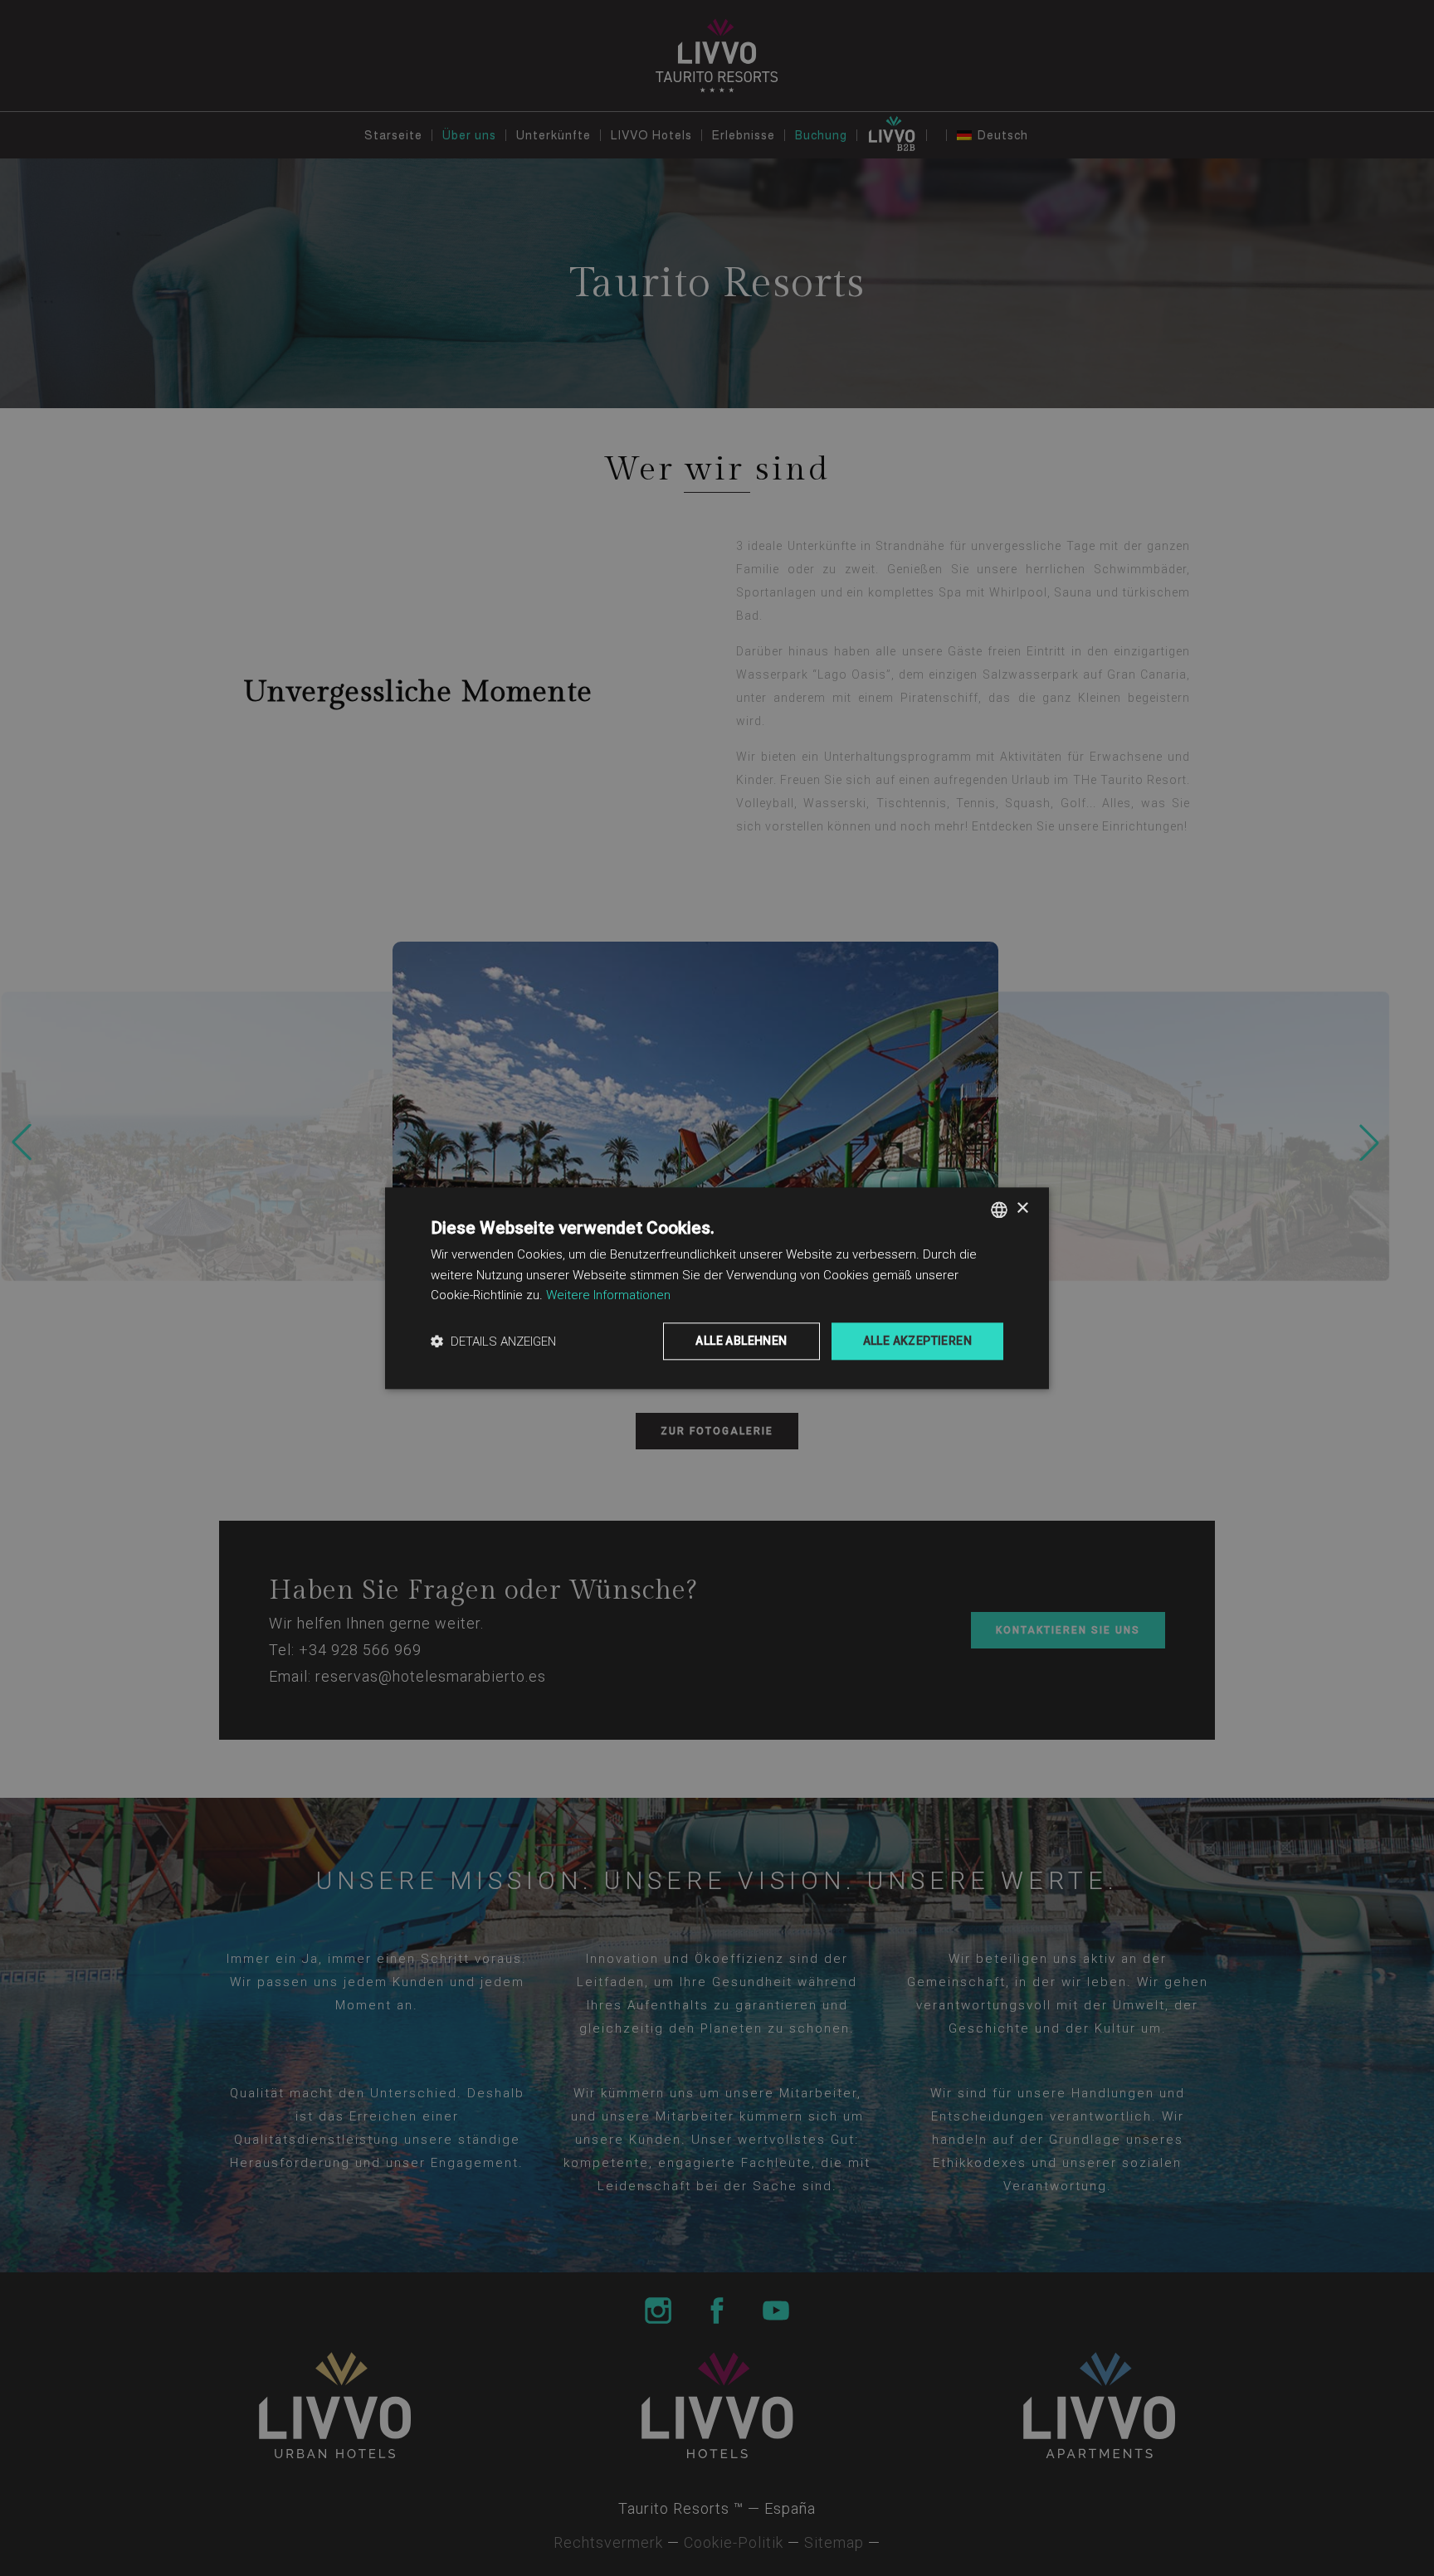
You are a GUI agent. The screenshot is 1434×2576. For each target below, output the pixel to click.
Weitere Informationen (608, 1296)
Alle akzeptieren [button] (917, 1341)
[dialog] (717, 1288)
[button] (493, 1341)
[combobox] (999, 1210)
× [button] (1022, 1208)
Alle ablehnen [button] (741, 1341)
